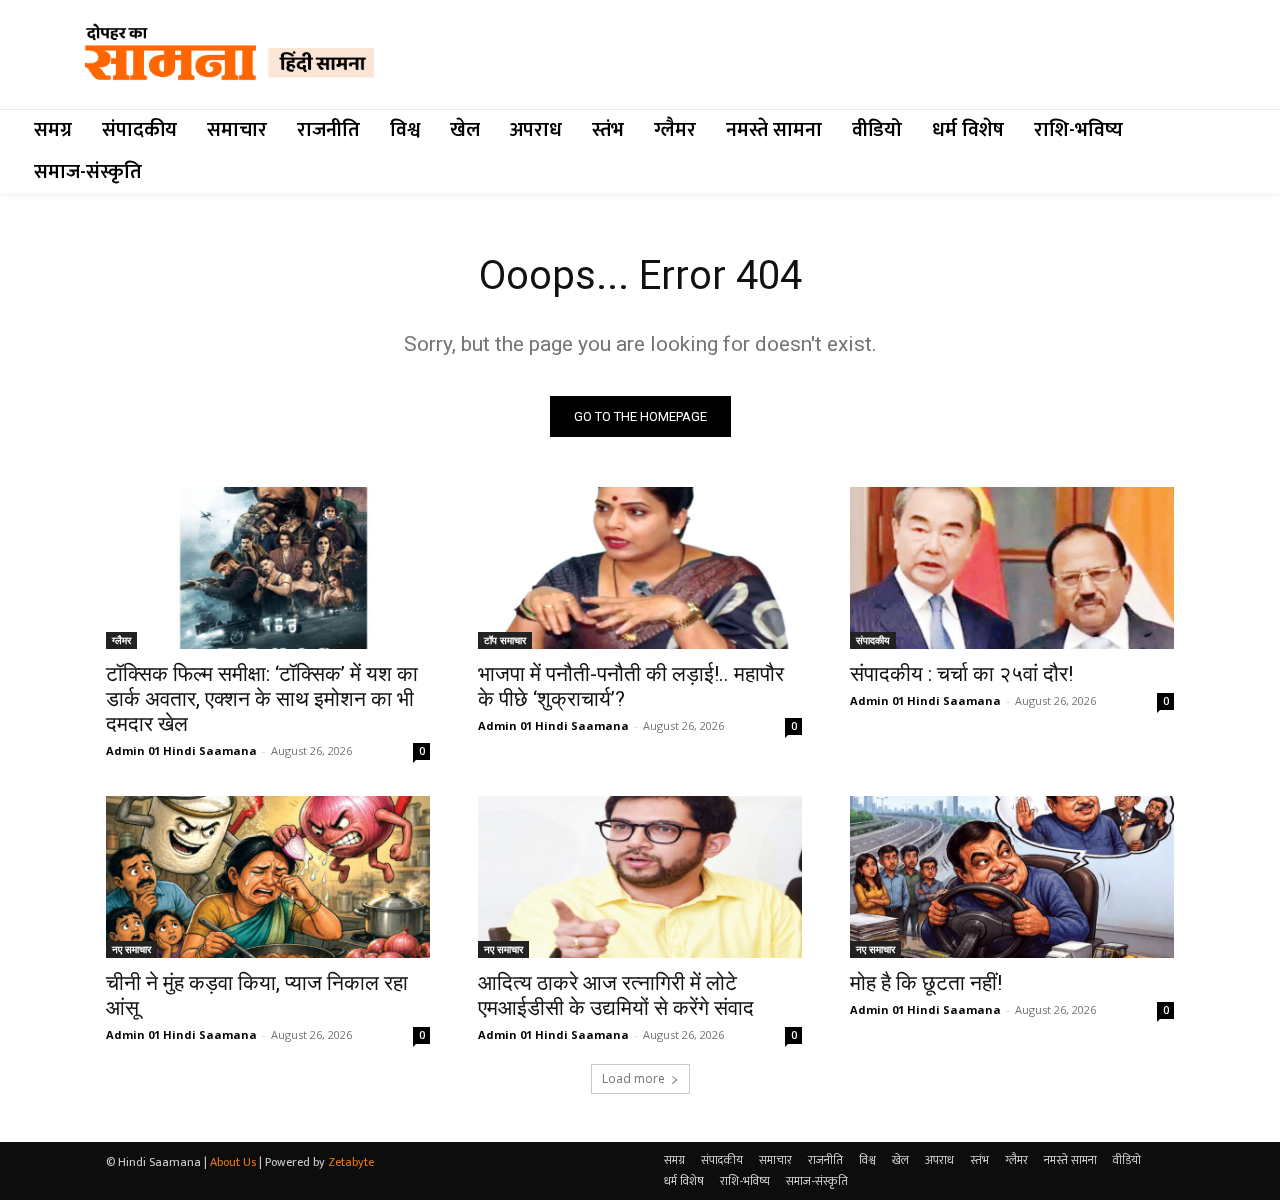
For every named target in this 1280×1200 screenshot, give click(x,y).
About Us (233, 1162)
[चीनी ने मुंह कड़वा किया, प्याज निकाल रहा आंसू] (268, 877)
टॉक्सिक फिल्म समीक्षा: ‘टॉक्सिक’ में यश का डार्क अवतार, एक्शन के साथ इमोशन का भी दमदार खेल (262, 699)
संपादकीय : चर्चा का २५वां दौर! (961, 674)
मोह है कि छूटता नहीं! (926, 983)
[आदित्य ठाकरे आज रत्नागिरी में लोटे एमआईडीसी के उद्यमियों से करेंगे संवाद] (640, 877)
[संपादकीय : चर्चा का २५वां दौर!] (1012, 568)
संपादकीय (873, 640)
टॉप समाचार (505, 640)
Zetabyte (351, 1162)
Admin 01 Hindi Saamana (181, 750)
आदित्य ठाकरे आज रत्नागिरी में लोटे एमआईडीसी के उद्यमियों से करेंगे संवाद (616, 995)
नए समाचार (131, 949)
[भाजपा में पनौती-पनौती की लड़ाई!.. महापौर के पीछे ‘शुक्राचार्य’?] (640, 568)
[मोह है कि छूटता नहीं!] (1012, 877)
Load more (633, 1078)
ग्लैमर (121, 640)
